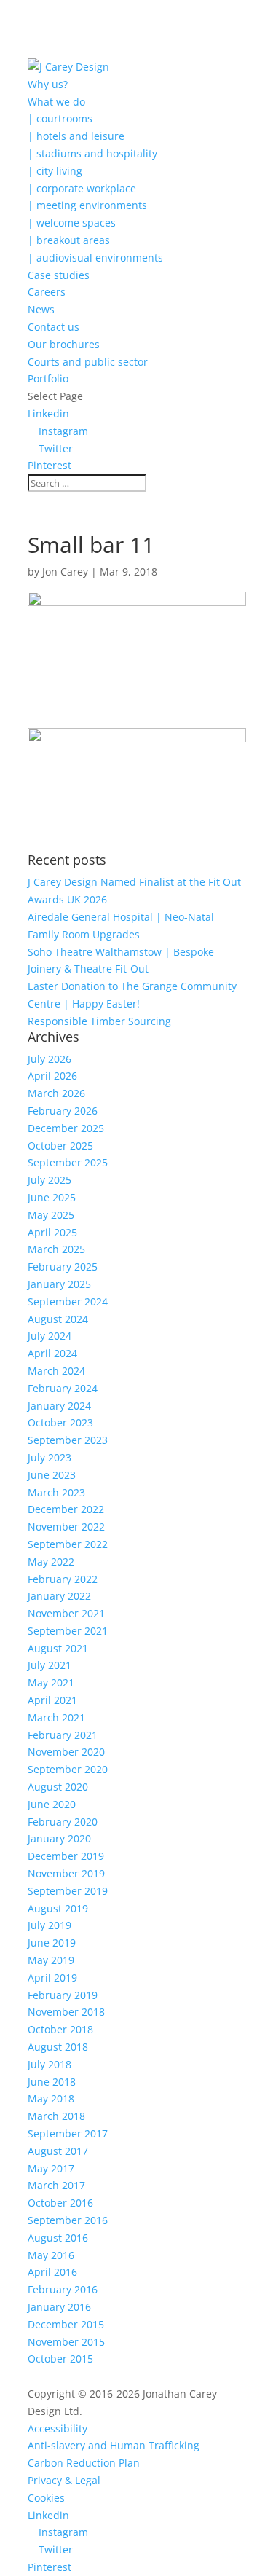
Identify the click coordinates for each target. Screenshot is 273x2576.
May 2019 (51, 1960)
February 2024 (63, 1388)
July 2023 (50, 1457)
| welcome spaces (72, 223)
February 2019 (63, 1995)
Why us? (48, 84)
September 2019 (68, 1891)
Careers (47, 292)
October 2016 (60, 2203)
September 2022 (68, 1544)
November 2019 (66, 1873)
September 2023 (68, 1440)
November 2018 (66, 2012)
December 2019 (66, 1856)
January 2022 (59, 1596)
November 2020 (66, 1752)
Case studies (59, 275)
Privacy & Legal (64, 2480)
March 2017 (56, 2185)
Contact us (54, 327)
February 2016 (63, 2289)
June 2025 (52, 1197)
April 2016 (52, 2272)
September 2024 (68, 1301)
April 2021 (52, 1700)
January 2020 (59, 1838)
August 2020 (58, 1787)
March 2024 (56, 1371)
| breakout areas (69, 240)
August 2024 (58, 1319)
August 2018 (58, 2047)
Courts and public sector (88, 362)
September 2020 (68, 1769)
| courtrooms (60, 118)
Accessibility (58, 2428)
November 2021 (66, 1613)
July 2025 (50, 1180)
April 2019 (52, 1978)
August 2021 (58, 1648)
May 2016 (51, 2255)
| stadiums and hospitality (92, 153)
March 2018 (56, 2116)
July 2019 (50, 1925)
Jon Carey (65, 572)
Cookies (46, 2498)
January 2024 (59, 1406)
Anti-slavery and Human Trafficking (114, 2445)
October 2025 (60, 1146)
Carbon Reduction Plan (84, 2463)
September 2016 (68, 2220)
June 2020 (52, 1804)
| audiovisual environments (95, 258)
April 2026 (52, 1076)
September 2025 (68, 1162)
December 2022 (66, 1509)
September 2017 (68, 2133)
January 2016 (59, 2307)
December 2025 (66, 1128)
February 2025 (63, 1267)
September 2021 (68, 1631)
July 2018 (50, 2064)
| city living (55, 171)
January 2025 (59, 1284)
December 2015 (66, 2324)
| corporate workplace (82, 188)
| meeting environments (87, 205)
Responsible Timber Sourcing (99, 1021)
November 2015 (66, 2342)
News (41, 309)
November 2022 (66, 1527)
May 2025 (51, 1215)
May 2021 (51, 1682)
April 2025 (52, 1232)
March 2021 (56, 1717)
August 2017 (58, 2151)
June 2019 (52, 1943)
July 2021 (50, 1665)
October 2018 (60, 2029)
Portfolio (48, 378)
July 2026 (50, 1059)
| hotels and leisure (76, 136)
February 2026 (63, 1111)
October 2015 (60, 2359)
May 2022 (51, 1562)
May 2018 (51, 2098)
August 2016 (58, 2238)
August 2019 (58, 1908)
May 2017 (51, 2168)
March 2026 (56, 1093)
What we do (56, 102)
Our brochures (64, 344)
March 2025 (56, 1249)
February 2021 (63, 1735)
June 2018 (52, 2082)
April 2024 (52, 1353)
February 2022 (63, 1579)
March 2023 (56, 1492)
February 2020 (63, 1822)
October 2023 (60, 1422)
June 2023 (52, 1475)
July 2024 (50, 1336)
